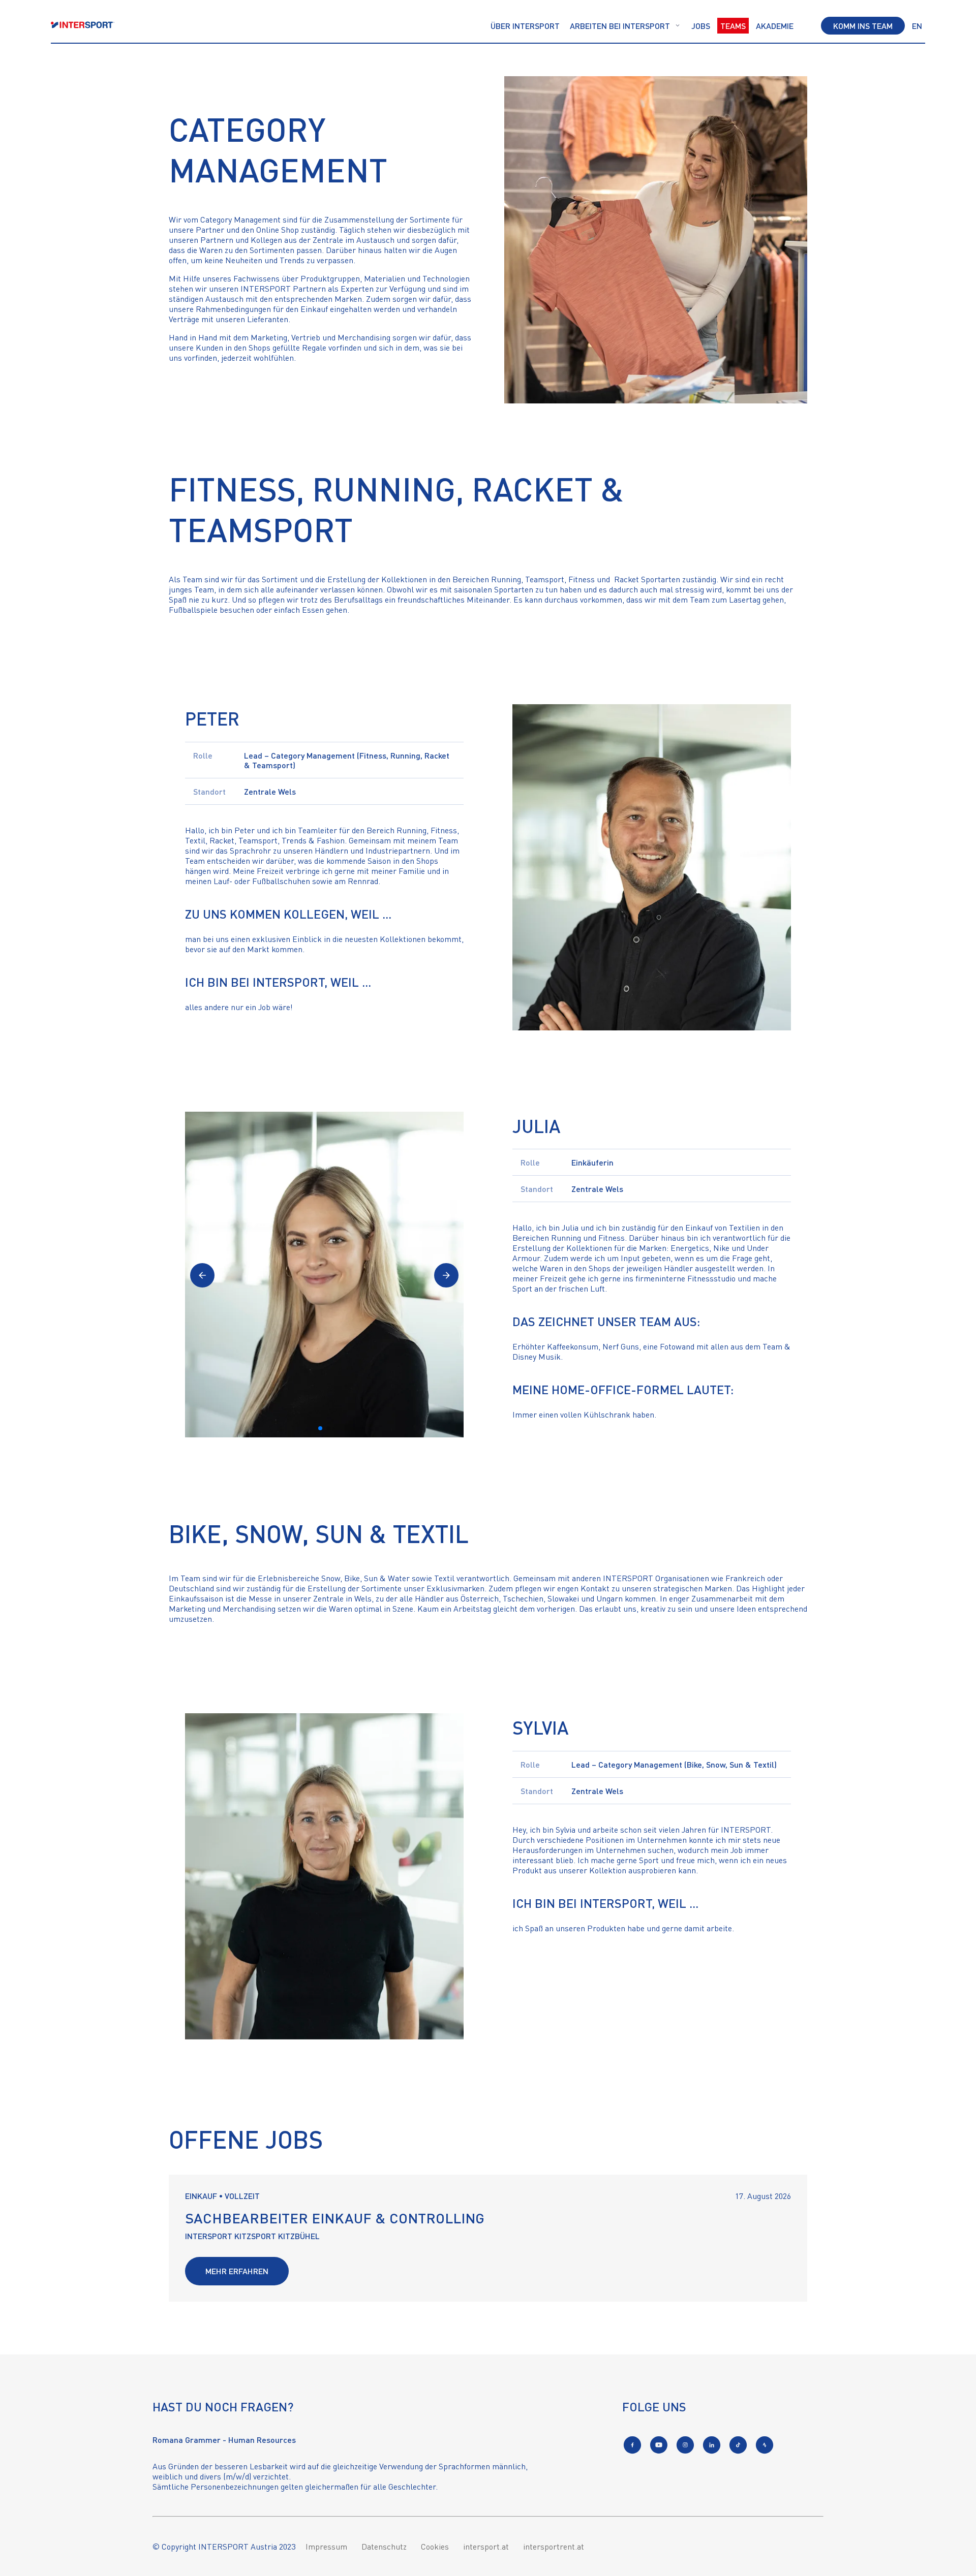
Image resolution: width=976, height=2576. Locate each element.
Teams (733, 26)
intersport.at (486, 2547)
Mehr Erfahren (237, 2271)
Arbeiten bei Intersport (620, 26)
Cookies (435, 2547)
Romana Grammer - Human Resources (224, 2440)
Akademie (775, 26)
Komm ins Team (863, 26)
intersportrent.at (554, 2547)
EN (917, 26)
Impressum (326, 2547)
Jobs (701, 26)
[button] (202, 1275)
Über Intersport (525, 26)
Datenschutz (384, 2547)
